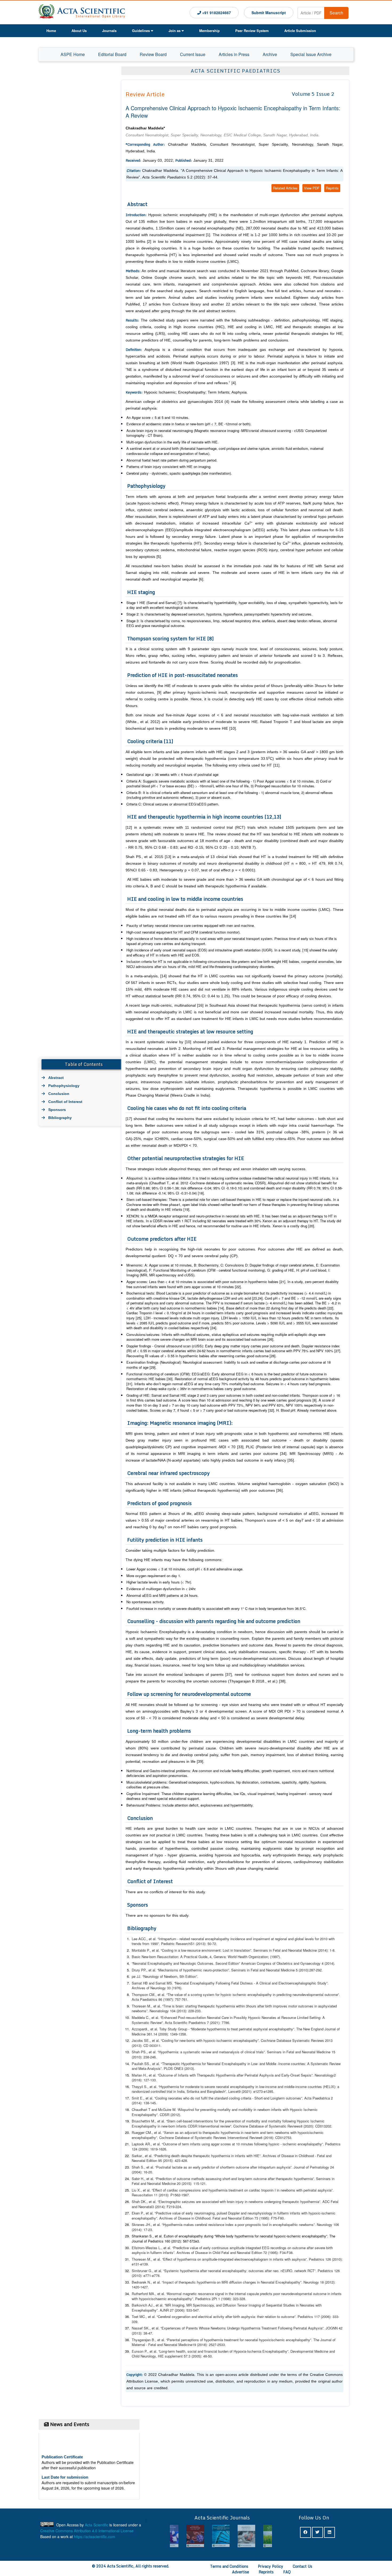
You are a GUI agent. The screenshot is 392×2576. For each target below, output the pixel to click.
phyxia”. (319, 2328)
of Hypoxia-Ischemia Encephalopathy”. (260, 2351)
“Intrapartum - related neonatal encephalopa (191, 1939)
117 (316, 2317)
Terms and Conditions (229, 2566)
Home (51, 31)
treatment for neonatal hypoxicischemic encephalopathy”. (269, 2340)
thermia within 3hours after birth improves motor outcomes (268, 2006)
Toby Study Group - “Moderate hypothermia (193, 2029)
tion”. (227, 1970)
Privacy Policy (271, 2566)
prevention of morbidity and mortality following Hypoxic (268, 2121)
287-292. (316, 1970)
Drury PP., (140, 1970)
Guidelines (141, 31)
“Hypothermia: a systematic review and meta (192, 2052)
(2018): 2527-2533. (211, 2345)
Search (336, 13)
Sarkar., (138, 2156)
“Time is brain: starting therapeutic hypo (192, 2006)
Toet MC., (140, 2317)
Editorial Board (112, 54)
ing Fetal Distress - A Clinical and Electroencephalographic (271, 1983)
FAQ (287, 2572)
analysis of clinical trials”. (247, 2052)
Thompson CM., (145, 1994)
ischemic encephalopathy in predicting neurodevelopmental (279, 1994)
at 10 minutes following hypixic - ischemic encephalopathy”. (278, 2144)
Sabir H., (139, 2179)
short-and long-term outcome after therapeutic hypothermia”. (269, 2179)
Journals (109, 31)
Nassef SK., (142, 2328)
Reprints (332, 188)
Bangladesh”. (218, 2091)
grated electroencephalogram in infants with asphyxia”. (266, 2259)
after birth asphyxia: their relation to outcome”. (261, 2317)
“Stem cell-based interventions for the (195, 2121)
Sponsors (57, 1110)
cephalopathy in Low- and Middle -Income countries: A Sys (271, 2064)
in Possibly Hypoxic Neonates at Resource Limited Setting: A (277, 2017)
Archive (270, 54)
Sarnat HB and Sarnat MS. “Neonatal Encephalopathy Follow (179, 1983)
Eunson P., (141, 2351)
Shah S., (139, 2167)
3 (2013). (188, 2068)
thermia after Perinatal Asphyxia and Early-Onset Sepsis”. (269, 2075)
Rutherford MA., (145, 2294)
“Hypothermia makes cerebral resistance (193, 2224)
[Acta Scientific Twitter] (317, 2532)
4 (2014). (328, 1963)
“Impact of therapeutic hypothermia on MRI (194, 2282)
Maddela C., (142, 2017)
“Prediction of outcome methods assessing (188, 2179)
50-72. (212, 1944)
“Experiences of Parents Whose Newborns (193, 2328)
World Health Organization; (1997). (254, 1957)
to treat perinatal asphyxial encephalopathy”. (262, 2029)
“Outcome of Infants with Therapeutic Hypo (190, 2075)
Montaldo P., (142, 1950)
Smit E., (139, 2098)
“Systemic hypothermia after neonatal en (194, 2271)
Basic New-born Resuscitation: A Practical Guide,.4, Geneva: (180, 1957)
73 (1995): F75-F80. (270, 2218)
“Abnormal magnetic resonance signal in (196, 2294)
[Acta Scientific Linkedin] (329, 2532)
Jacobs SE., (142, 2040)
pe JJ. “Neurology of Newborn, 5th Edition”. (165, 1976)
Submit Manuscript (269, 13)
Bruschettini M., (145, 2121)
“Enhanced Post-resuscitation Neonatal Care (195, 2017)
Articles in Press (234, 54)
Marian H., (140, 2075)
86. (228, 2023)
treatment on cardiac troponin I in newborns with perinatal (273, 2190)
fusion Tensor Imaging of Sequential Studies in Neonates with (275, 2305)
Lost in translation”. (238, 1950)
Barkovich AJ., (144, 2305)
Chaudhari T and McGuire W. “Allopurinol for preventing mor (177, 2109)
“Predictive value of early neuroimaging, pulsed (191, 2213)
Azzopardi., (141, 2029)
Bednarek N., (142, 2282)
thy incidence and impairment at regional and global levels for (272, 1939)
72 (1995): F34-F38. (278, 2252)
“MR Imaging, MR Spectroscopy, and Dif (196, 2305)
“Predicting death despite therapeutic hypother (189, 2156)
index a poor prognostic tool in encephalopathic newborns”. (271, 2224)
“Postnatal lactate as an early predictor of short (191, 2167)
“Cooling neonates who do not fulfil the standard (191, 2098)
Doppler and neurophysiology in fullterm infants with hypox (273, 2213)
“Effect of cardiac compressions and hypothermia (190, 2190)
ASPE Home (73, 54)
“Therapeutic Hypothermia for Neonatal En (193, 2064)
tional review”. (222, 2126)
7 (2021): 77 (216, 2023)
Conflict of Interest (65, 1102)
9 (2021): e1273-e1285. (256, 2091)
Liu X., (137, 2190)
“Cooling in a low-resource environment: (191, 1950)
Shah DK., (140, 2202)
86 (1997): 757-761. (173, 1999)
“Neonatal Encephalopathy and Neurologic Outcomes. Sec (177, 1963)
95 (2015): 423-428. (173, 2160)
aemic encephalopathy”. (242, 2040)
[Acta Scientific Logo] (82, 12)
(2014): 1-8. (327, 1950)
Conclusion (59, 1094)
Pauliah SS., (142, 2064)
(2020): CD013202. (318, 2126)
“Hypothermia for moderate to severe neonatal (194, 2087)
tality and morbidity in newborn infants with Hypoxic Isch (267, 2109)
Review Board (153, 54)
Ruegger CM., (143, 2132)
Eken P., (139, 2213)
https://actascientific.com (95, 2537)
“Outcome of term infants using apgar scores (196, 2144)
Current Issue (193, 54)
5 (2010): (303, 1970)
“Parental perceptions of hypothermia (194, 2340)
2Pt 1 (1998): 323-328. (229, 2299)
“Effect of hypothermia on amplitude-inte (192, 2259)
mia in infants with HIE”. (244, 2156)
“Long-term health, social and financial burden (193, 2351)
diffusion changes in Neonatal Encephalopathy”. (266, 2282)
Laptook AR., (142, 2144)
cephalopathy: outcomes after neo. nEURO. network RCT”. (272, 2271)
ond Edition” (231, 1963)
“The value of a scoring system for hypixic (198, 1994)
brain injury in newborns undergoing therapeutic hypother (270, 2202)
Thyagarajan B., (145, 2340)
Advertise (241, 2572)
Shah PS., (140, 2052)
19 (194, 2345)
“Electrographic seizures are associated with (191, 2202)
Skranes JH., (142, 2224)
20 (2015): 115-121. (191, 2183)
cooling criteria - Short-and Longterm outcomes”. (267, 2098)
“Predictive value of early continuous (200, 2248)
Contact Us (303, 2566)
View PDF (312, 188)
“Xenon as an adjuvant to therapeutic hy (193, 2132)
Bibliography (60, 1118)
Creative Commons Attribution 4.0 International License (87, 2531)
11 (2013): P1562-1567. (172, 2195)
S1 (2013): (198, 1944)
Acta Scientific (97, 2525)
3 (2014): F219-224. (167, 2207)
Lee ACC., (140, 1939)
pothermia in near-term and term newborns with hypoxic (267, 2132)
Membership (209, 31)
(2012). (175, 2115)
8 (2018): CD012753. (276, 2138)
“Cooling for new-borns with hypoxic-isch (191, 2040)
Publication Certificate (62, 2436)
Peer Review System (252, 31)
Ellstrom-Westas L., (148, 2248)
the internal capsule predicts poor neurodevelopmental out (273, 2294)
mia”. (318, 2202)
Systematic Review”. (148, 2023)
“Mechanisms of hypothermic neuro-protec (189, 1970)
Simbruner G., (143, 2271)
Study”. (323, 1983)
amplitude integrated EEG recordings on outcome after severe (277, 2248)
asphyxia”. (326, 2190)
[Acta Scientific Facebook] (305, 2532)
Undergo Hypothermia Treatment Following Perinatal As (270, 2328)
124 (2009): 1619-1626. (149, 2149)
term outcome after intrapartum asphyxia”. (261, 2167)
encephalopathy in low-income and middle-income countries (276, 2087)
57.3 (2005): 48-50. (198, 2356)
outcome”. (332, 1994)
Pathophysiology (64, 1086)
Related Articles (285, 188)
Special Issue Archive (311, 54)
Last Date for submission (65, 2456)
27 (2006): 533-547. (184, 2310)
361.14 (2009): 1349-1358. (167, 2034)
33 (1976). (175, 1988)
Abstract (56, 1078)
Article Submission (300, 31)
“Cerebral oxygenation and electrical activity (190, 2317)
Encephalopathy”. (146, 2310)
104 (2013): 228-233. (186, 2011)
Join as (175, 31)
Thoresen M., (143, 2006)
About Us (79, 31)
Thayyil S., (141, 2087)
